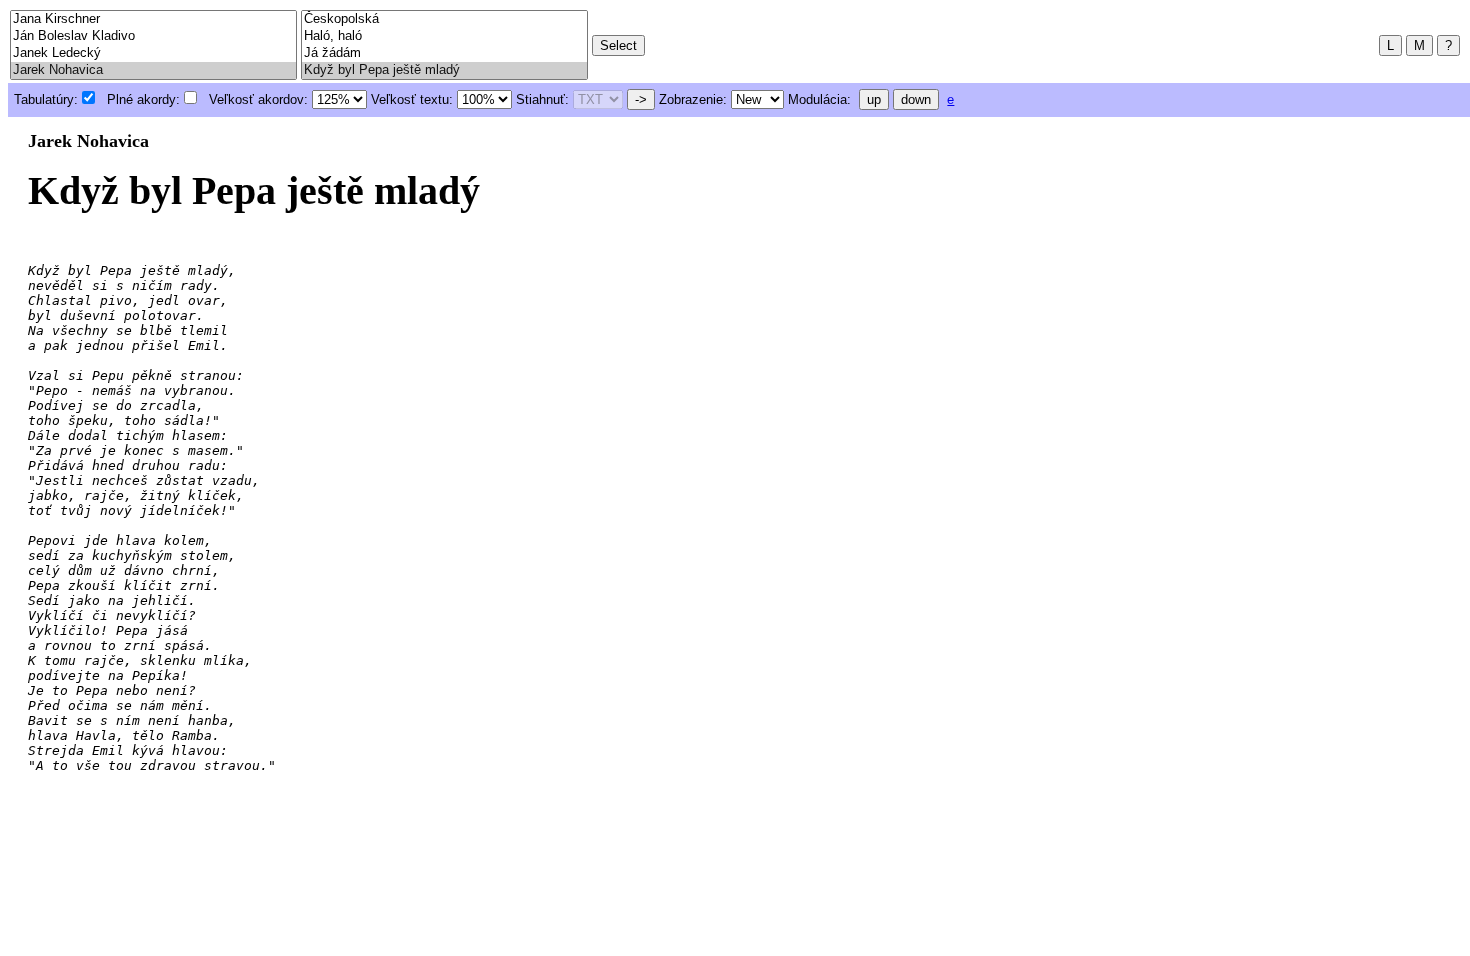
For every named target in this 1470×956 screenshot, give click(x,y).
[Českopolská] (444, 19)
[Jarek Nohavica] (153, 70)
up (874, 99)
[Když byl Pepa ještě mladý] (444, 70)
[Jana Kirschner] (153, 19)
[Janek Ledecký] (153, 53)
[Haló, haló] (444, 36)
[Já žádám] (444, 53)
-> (641, 99)
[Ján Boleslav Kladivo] (153, 36)
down (916, 99)
